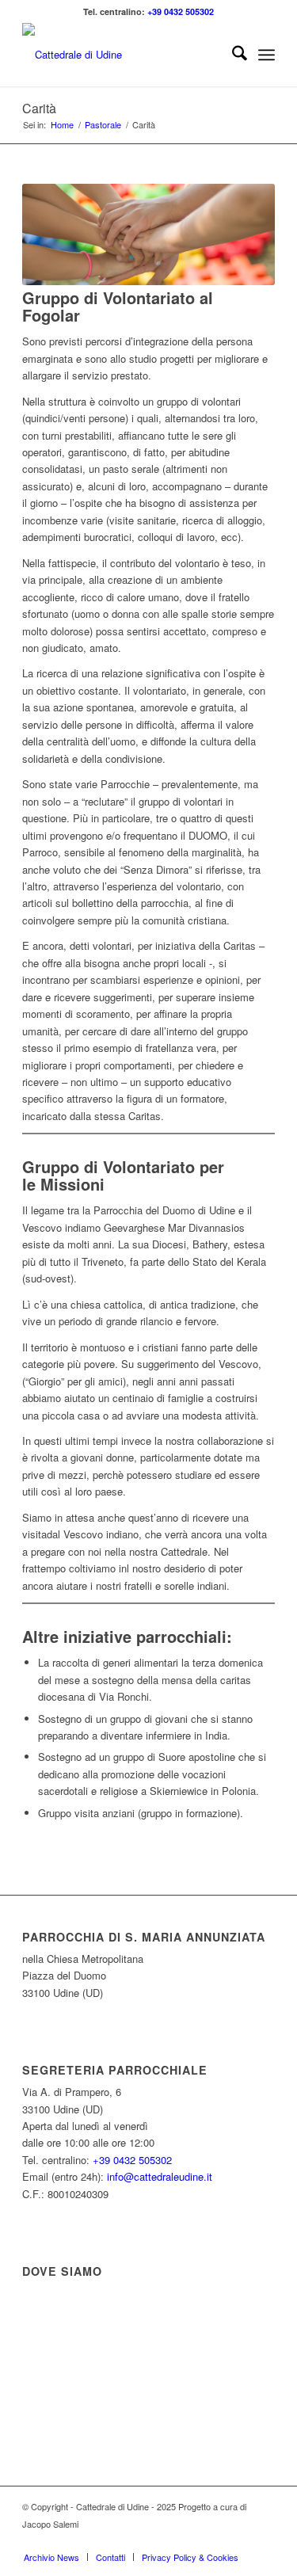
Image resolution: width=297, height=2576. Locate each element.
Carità (39, 108)
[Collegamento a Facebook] (192, 2540)
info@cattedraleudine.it (160, 2176)
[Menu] (267, 55)
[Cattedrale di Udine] (123, 55)
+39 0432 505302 (181, 11)
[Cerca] (232, 55)
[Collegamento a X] (215, 2540)
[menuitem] (232, 55)
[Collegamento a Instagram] (239, 2540)
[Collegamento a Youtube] (263, 2540)
